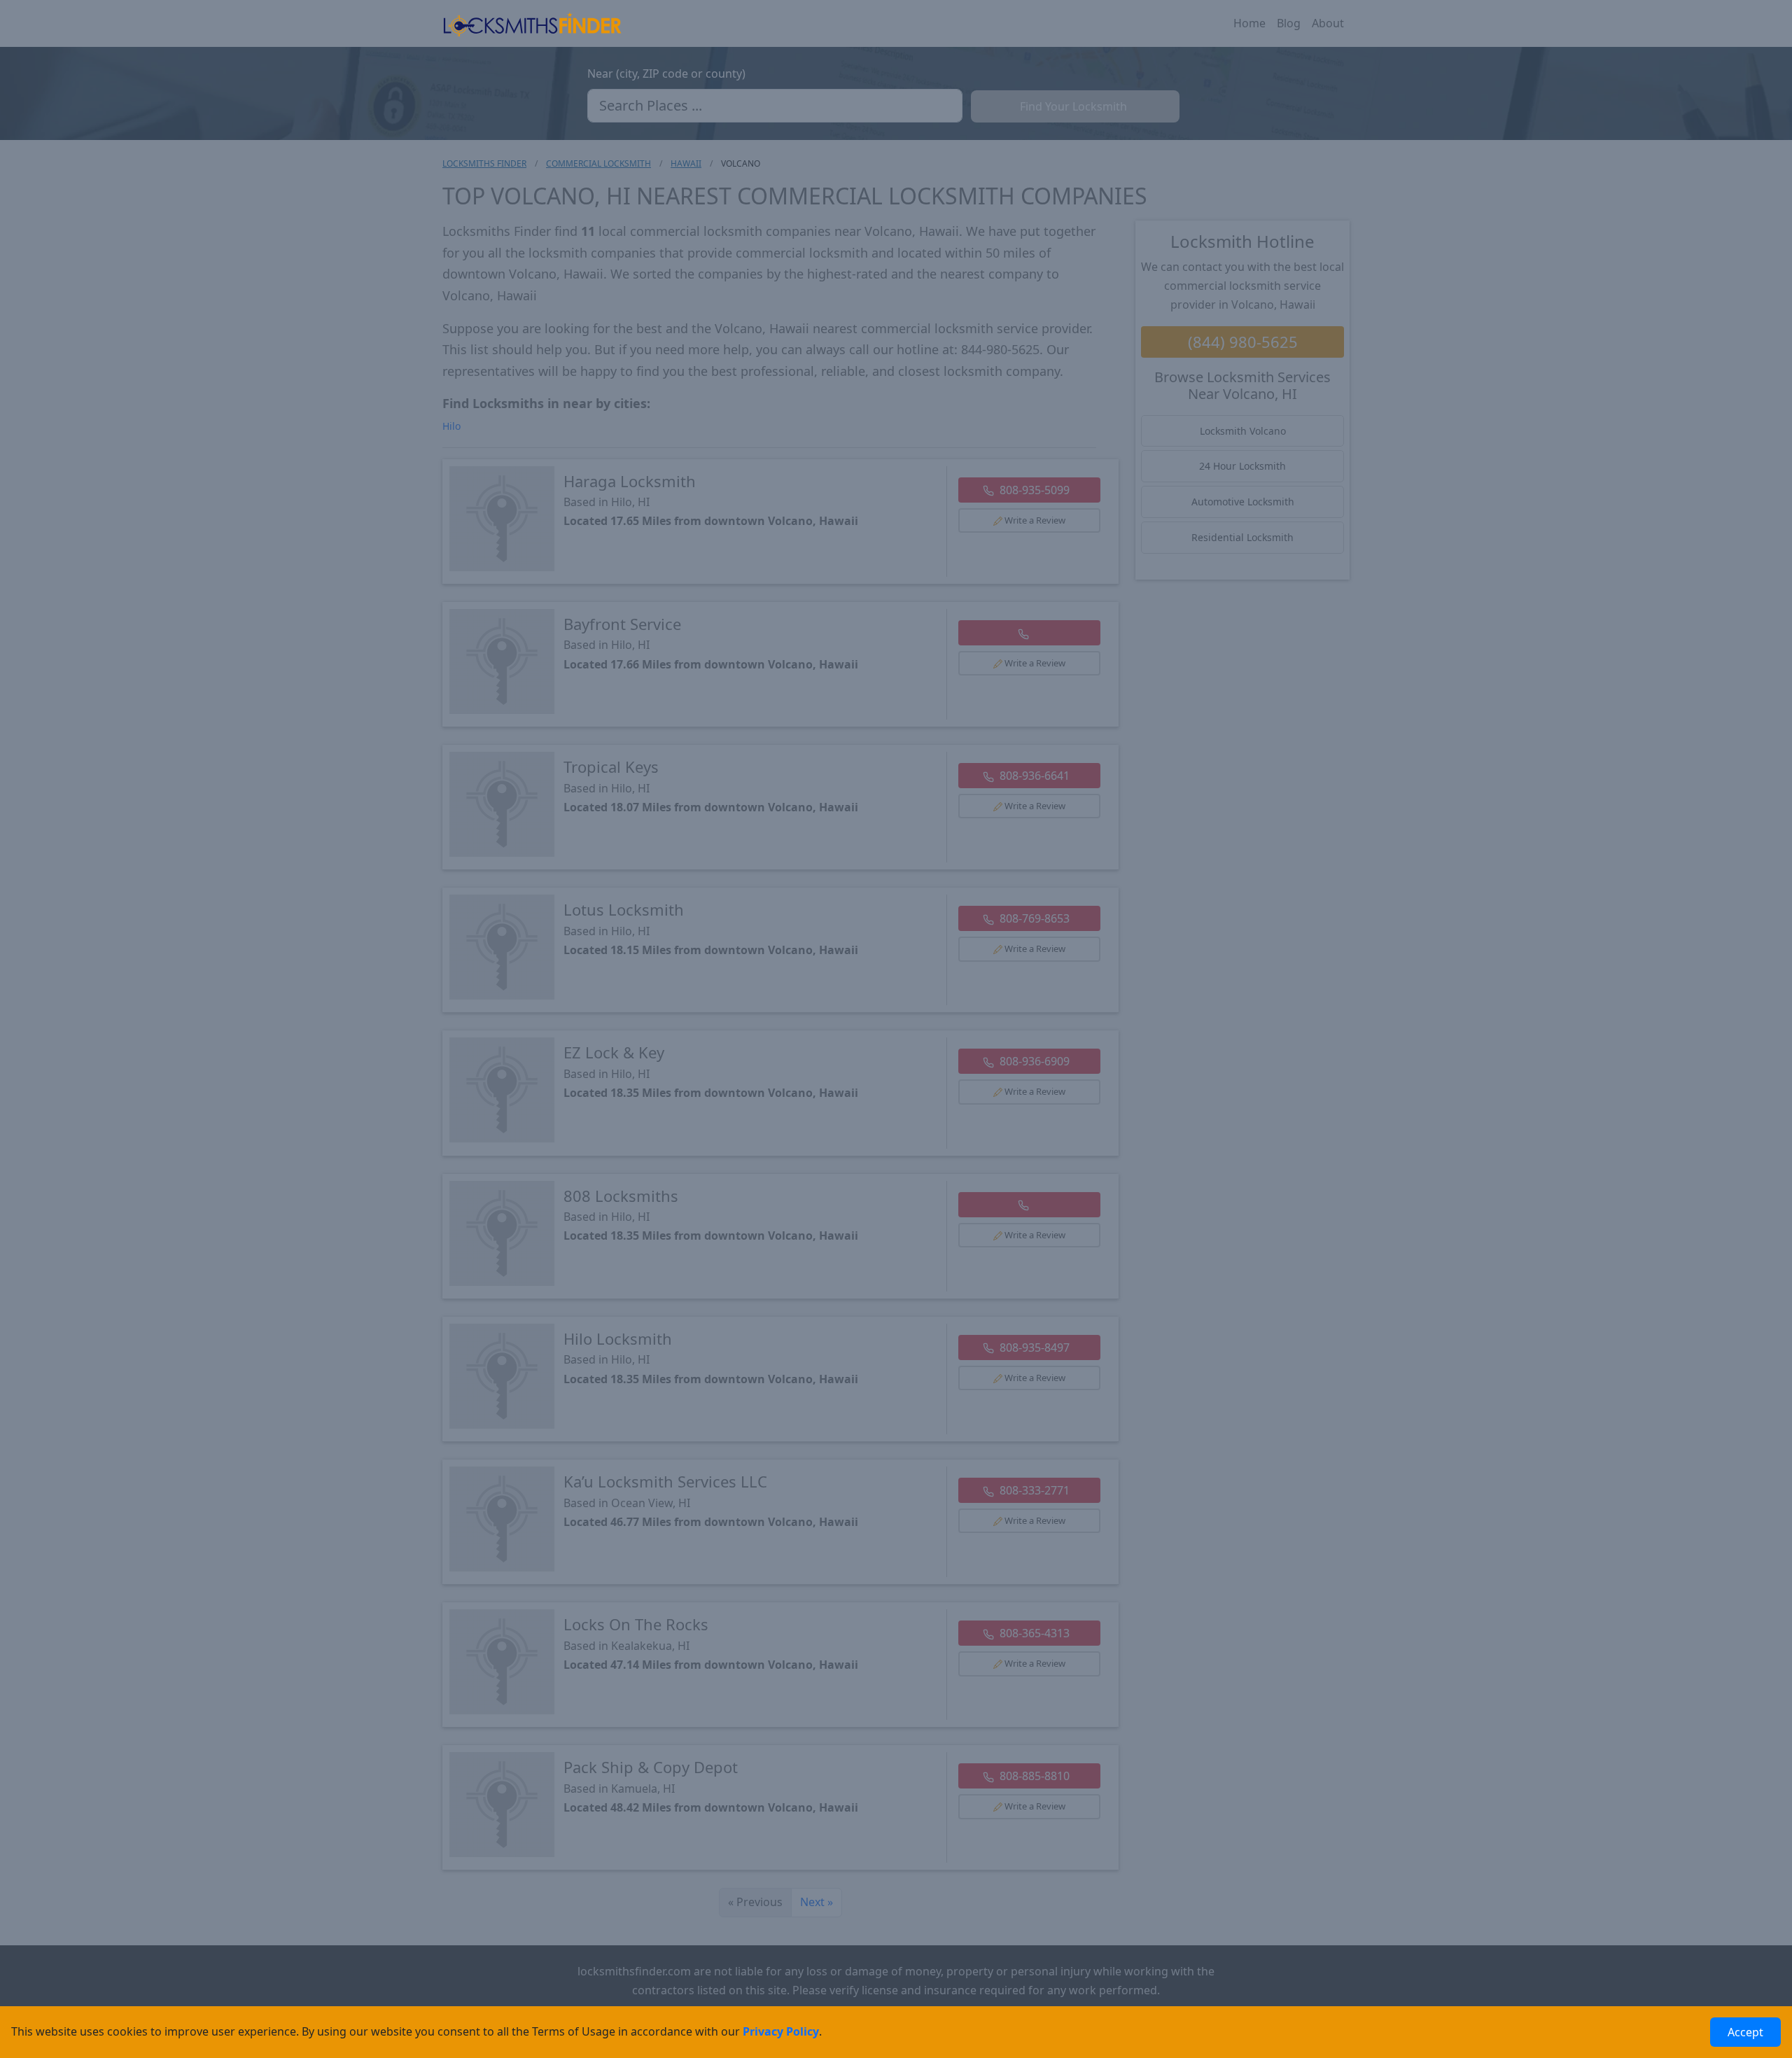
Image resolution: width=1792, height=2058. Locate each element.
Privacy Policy (781, 2031)
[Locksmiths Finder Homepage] (532, 23)
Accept (1745, 2032)
